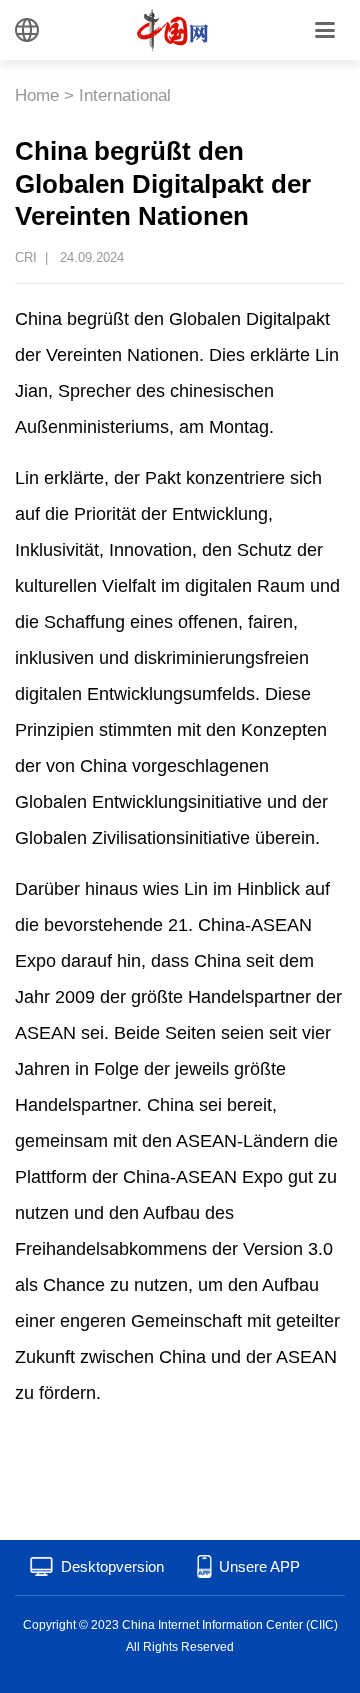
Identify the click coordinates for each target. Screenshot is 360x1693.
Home (37, 95)
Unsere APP (259, 1566)
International (125, 95)
